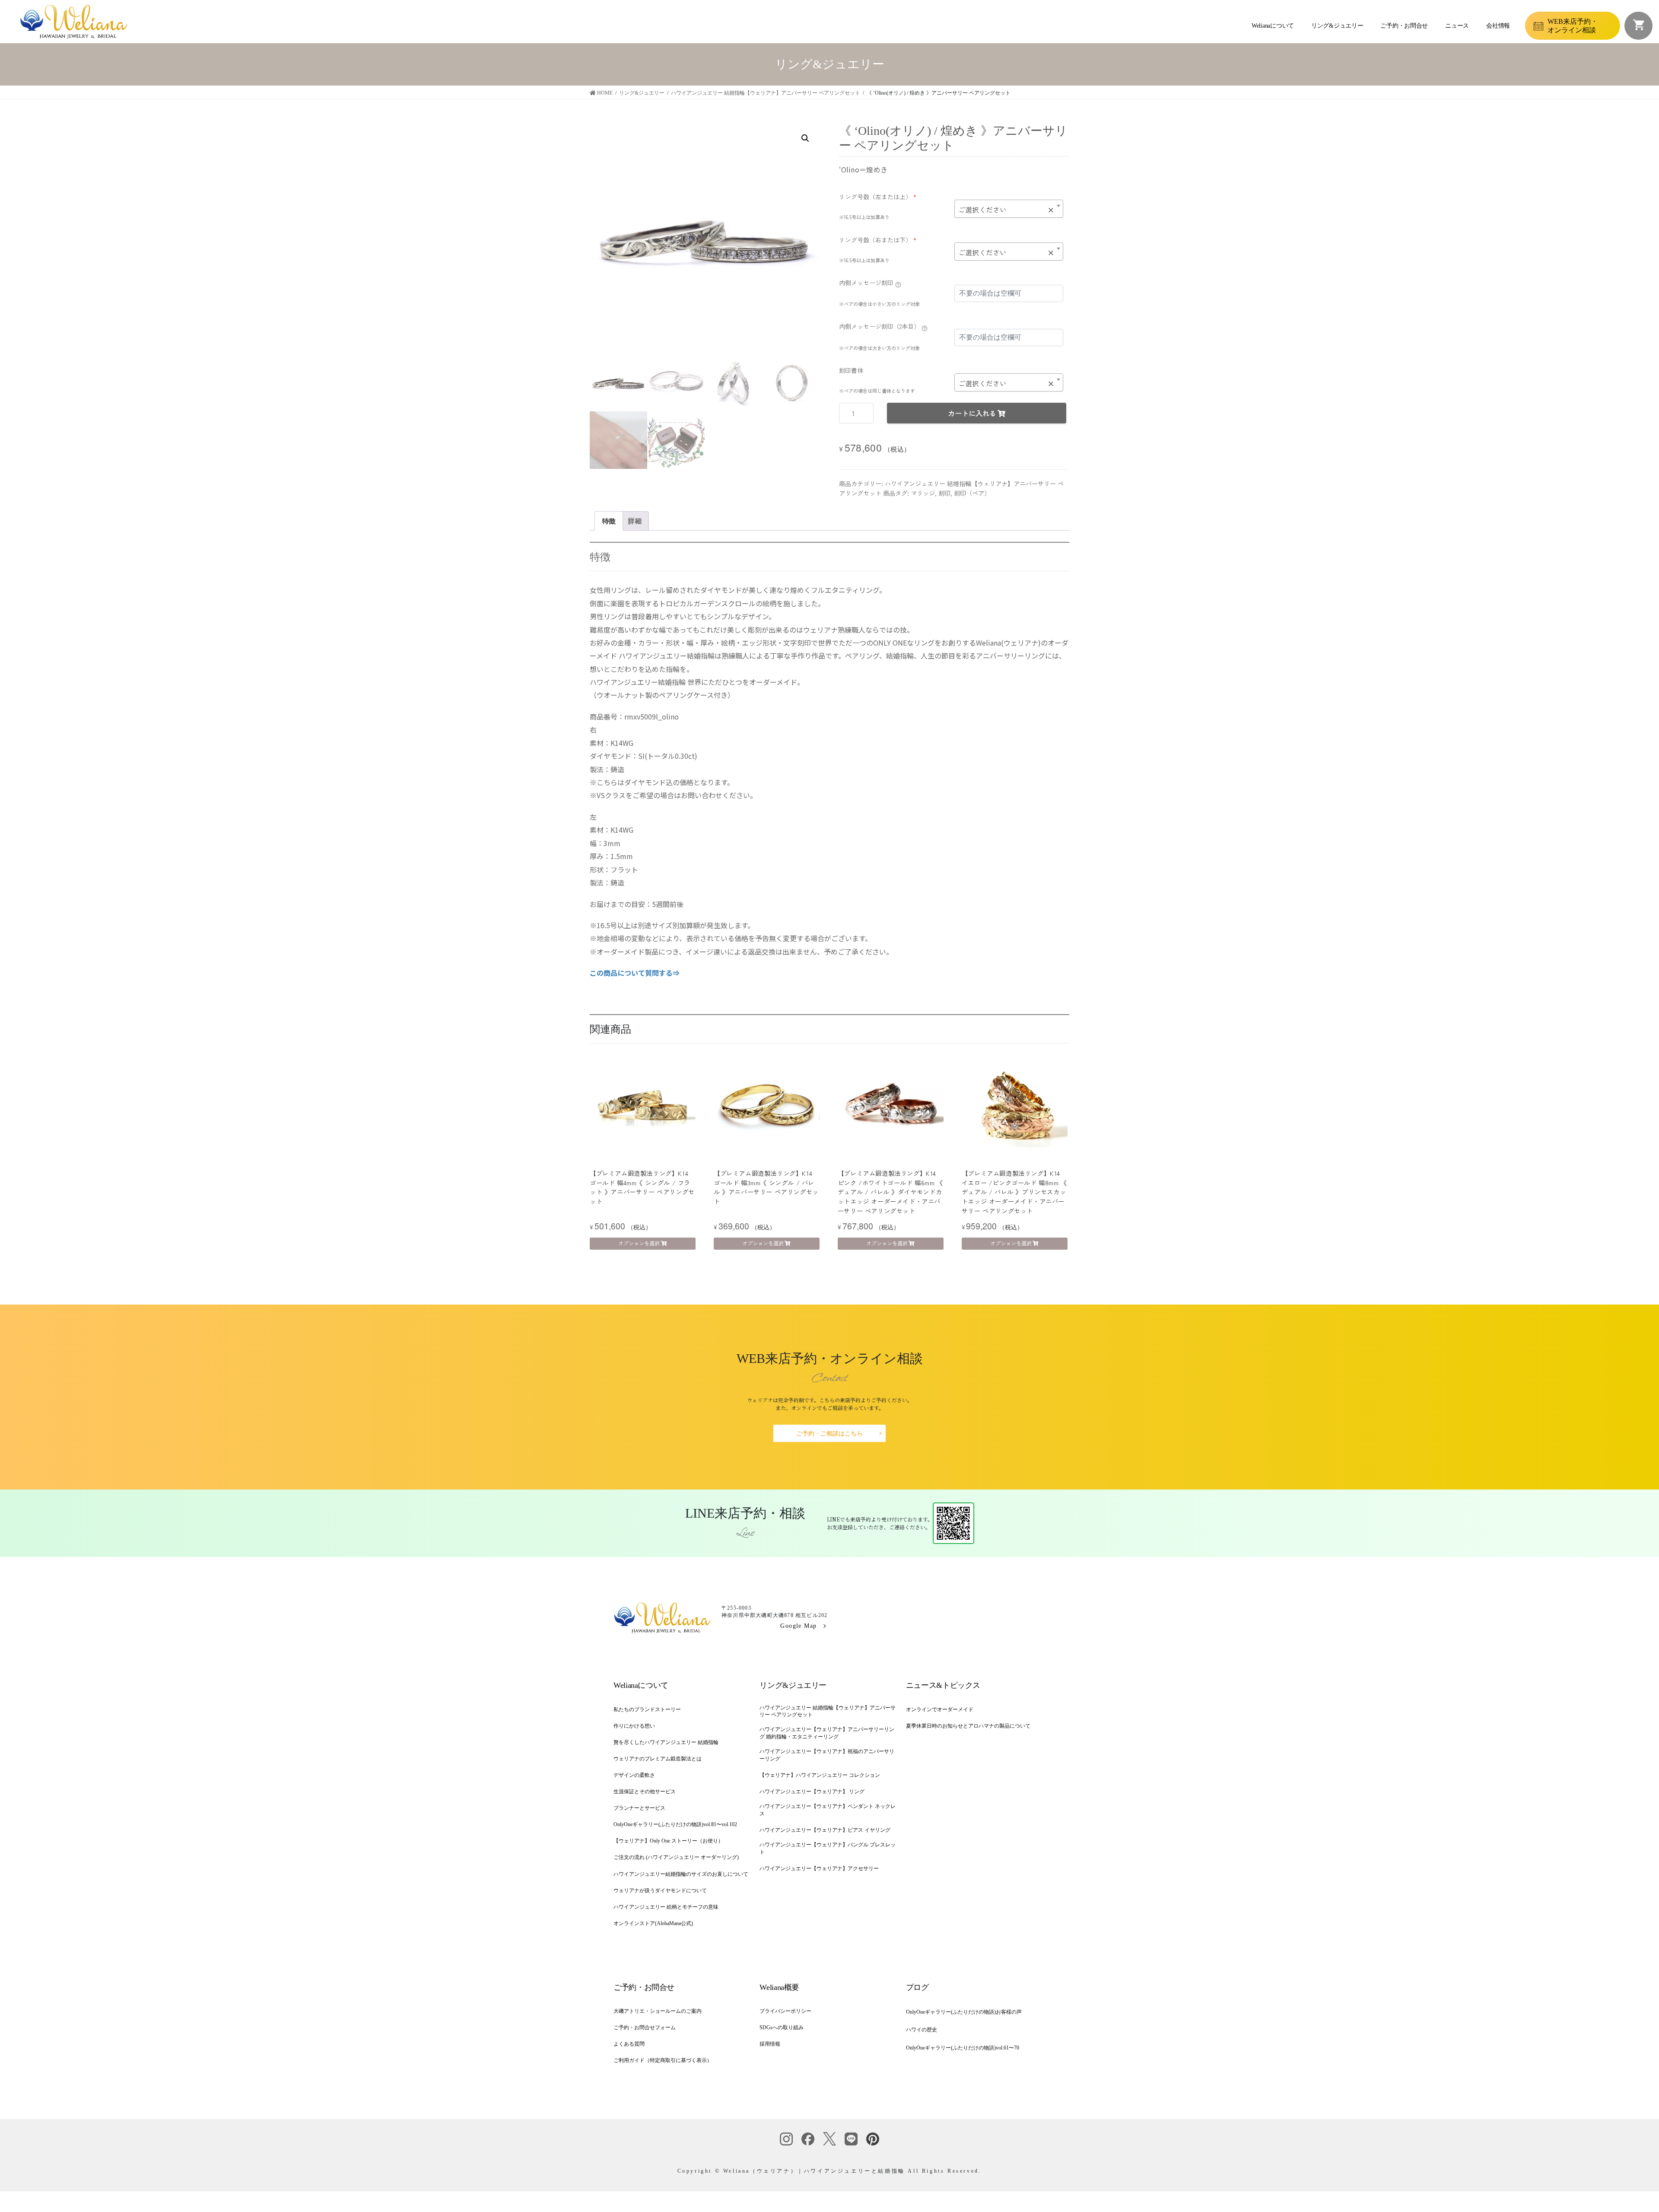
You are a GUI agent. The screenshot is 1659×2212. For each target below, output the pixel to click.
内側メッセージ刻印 (866, 283)
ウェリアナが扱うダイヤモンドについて (660, 1891)
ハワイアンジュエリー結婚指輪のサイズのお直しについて (681, 1874)
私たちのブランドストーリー (647, 1709)
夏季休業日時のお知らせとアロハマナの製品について (968, 1726)
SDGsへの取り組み (782, 2027)
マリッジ (923, 493)
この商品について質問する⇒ (635, 973)
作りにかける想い (634, 1726)
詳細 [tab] (635, 521)
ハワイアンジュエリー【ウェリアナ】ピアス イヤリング (825, 1830)
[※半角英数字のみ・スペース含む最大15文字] (898, 284)
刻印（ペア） (972, 493)
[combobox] (1009, 209)
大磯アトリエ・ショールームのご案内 (658, 2011)
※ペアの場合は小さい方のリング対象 (879, 304)
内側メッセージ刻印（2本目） (879, 326)
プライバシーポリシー (785, 2011)
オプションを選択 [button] (639, 1243)
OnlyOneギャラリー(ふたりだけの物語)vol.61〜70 (963, 2048)
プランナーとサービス (639, 1808)
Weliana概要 (779, 1987)
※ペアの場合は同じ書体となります (877, 391)
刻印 (944, 493)
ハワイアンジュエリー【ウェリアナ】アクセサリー (819, 1868)
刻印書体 (851, 370)
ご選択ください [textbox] (1006, 210)
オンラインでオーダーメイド (940, 1709)
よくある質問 (629, 2044)
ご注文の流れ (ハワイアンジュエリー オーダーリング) (676, 1857)
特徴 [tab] (609, 521)
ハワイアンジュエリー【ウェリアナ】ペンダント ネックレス (828, 1810)
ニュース (1457, 26)
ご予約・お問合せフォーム (645, 2027)
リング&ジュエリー (1337, 26)
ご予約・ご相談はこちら (829, 1434)
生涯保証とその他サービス (645, 1792)
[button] (805, 138)
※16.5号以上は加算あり (864, 217)
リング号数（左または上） (878, 197)
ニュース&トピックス (943, 1685)
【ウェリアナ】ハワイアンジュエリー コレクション (820, 1775)
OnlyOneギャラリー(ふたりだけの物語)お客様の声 (964, 2012)
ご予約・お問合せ (1404, 26)
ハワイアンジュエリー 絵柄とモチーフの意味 (666, 1907)
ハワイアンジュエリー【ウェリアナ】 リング (812, 1792)
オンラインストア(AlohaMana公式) (653, 1923)
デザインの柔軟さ (634, 1775)
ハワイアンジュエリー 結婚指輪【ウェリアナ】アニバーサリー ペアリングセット (828, 1711)
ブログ (917, 1987)
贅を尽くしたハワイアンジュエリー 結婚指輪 (666, 1742)
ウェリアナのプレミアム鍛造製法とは (658, 1759)
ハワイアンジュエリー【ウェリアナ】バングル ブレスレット (828, 1848)
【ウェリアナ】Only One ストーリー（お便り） (668, 1841)
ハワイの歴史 (922, 2030)
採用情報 (770, 2044)
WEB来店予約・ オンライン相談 (1573, 25)
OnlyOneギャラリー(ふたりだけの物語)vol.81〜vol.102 (675, 1824)
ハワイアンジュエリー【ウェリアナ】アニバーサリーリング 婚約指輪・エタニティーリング (827, 1733)
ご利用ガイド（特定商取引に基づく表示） (663, 2060)
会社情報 (1498, 26)
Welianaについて (1273, 26)
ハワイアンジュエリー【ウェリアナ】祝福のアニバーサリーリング (827, 1755)
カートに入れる (972, 413)
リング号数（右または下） (878, 240)
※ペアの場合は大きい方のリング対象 (879, 348)
